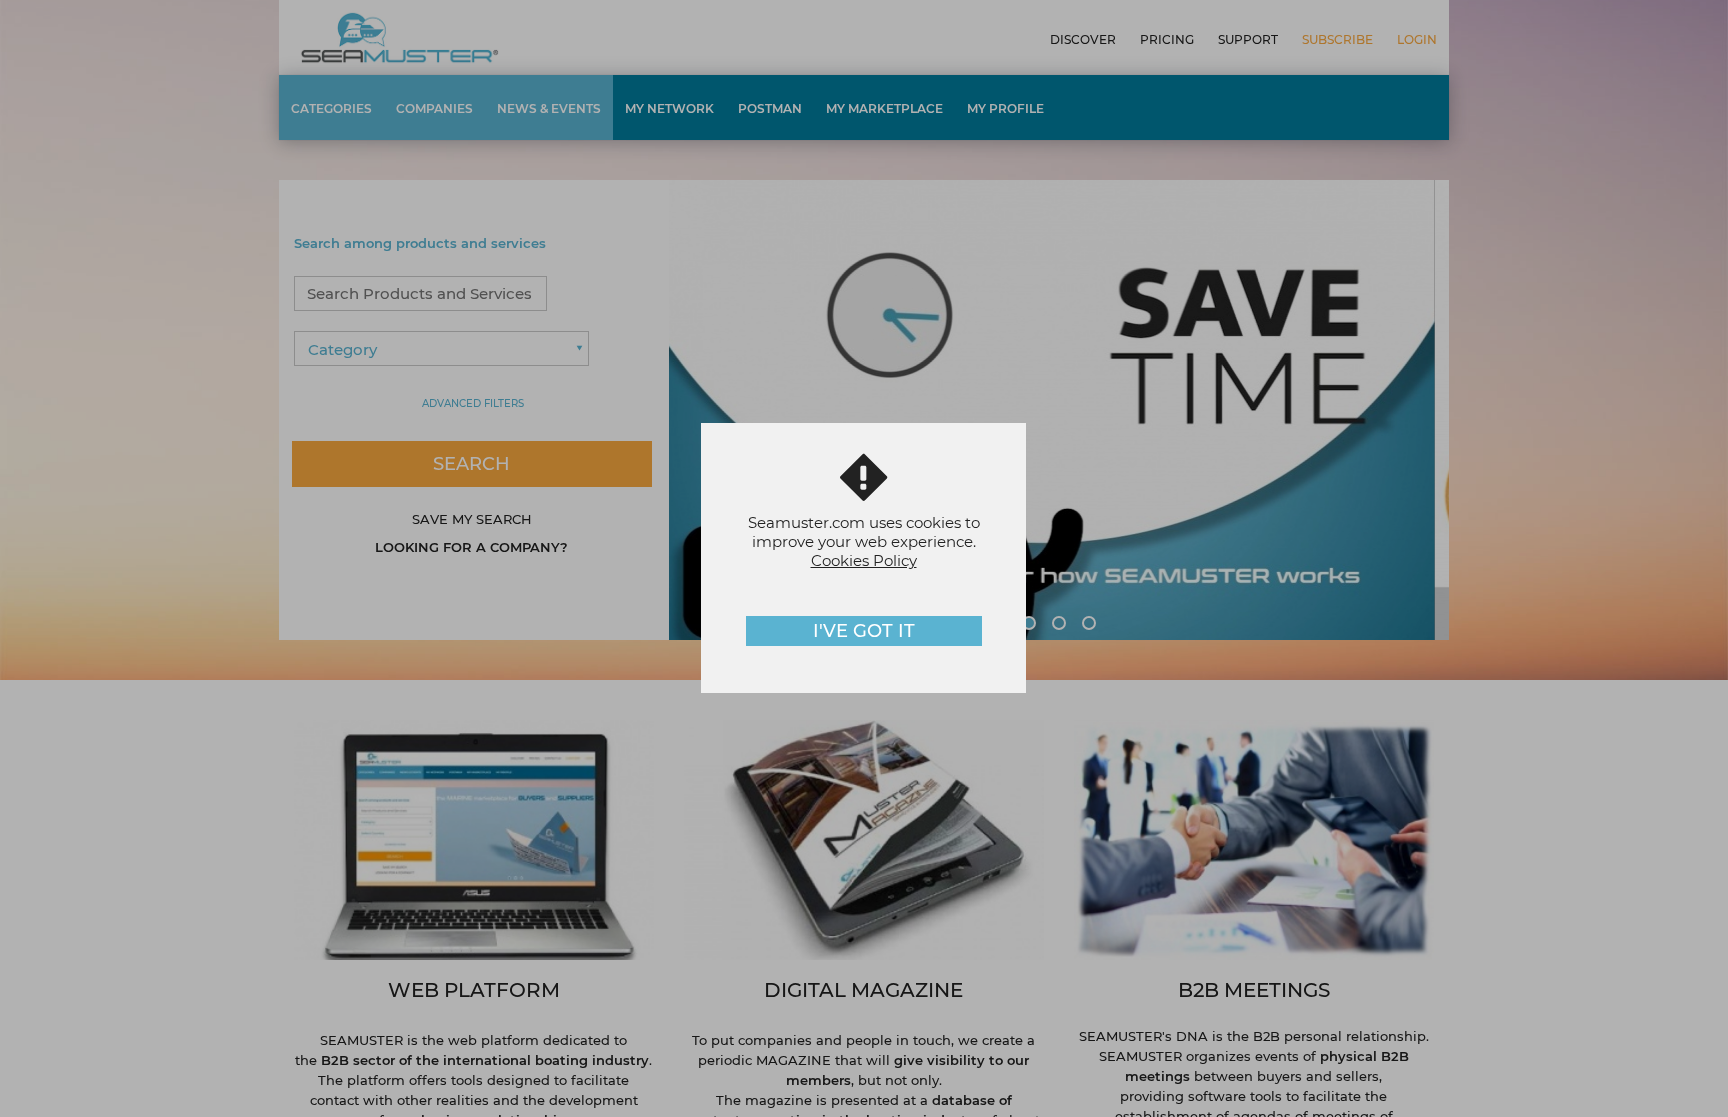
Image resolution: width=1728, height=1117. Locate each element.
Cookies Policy (864, 560)
